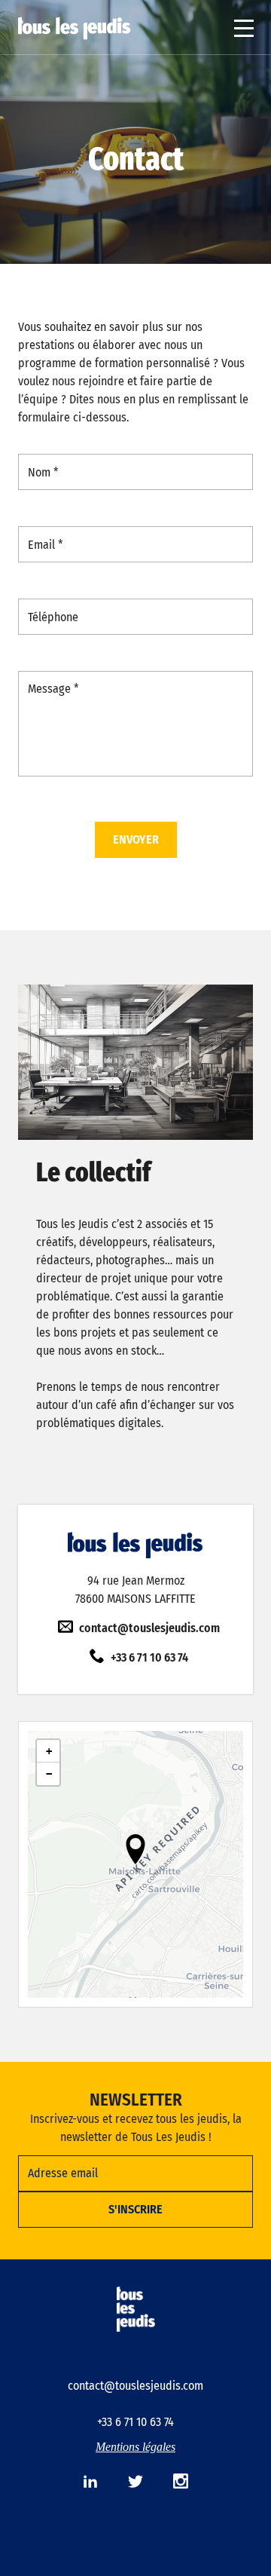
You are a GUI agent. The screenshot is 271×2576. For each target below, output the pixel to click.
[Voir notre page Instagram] (181, 2481)
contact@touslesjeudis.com (149, 1628)
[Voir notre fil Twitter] (135, 2481)
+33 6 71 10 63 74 (149, 1657)
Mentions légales (135, 2447)
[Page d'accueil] (75, 28)
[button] (135, 1849)
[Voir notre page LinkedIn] (90, 2481)
